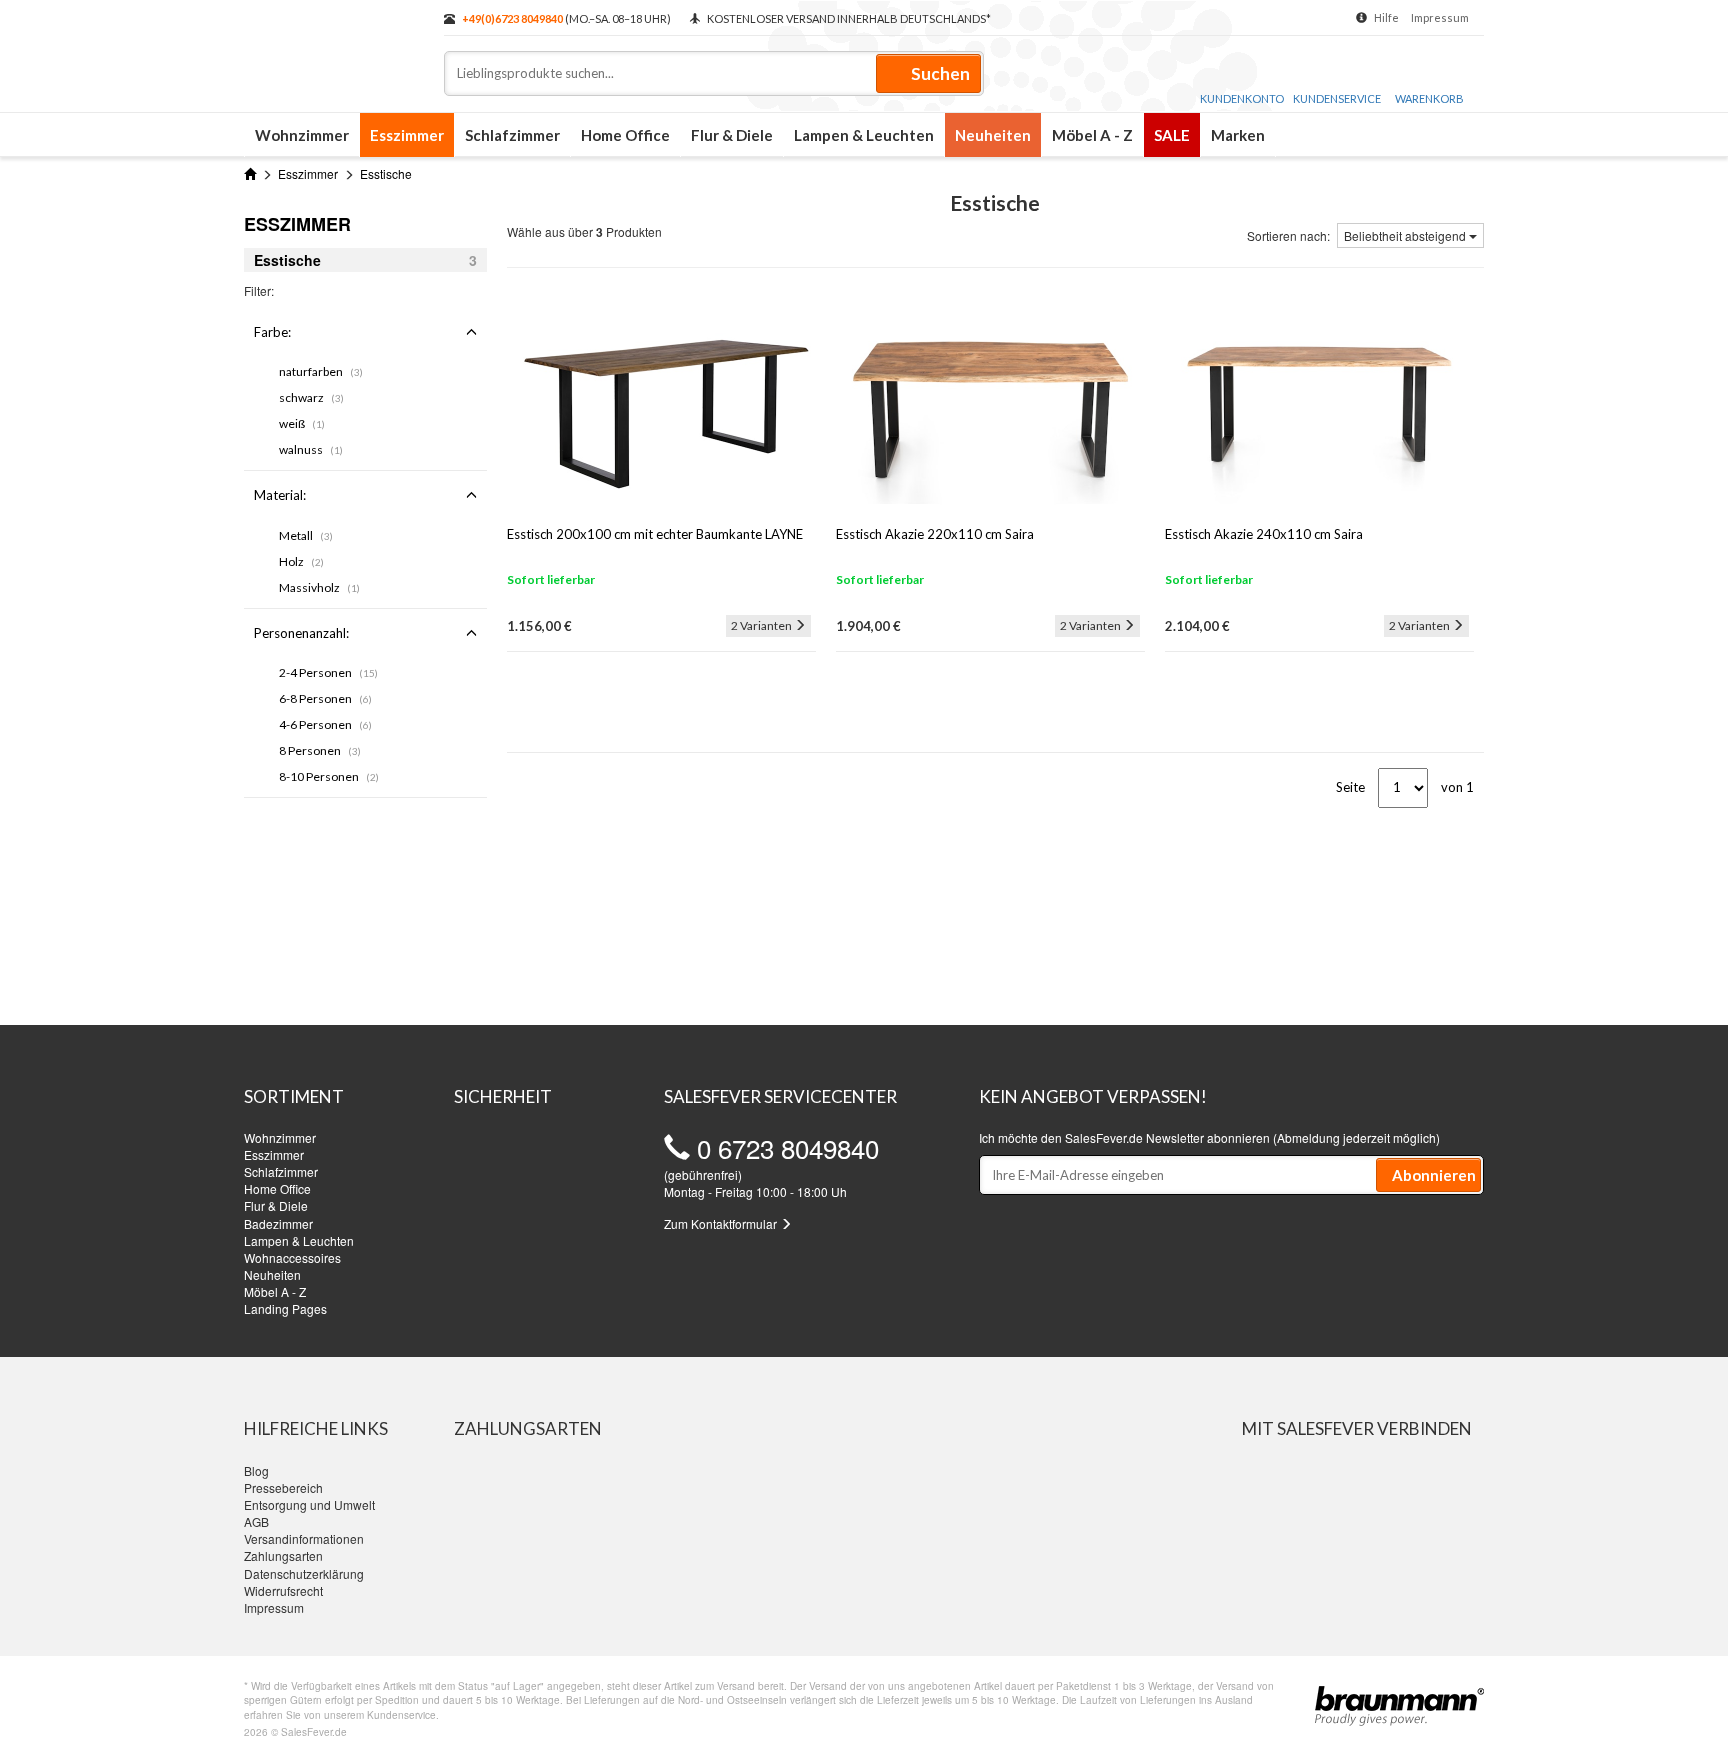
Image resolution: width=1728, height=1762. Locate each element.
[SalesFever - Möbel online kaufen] (334, 48)
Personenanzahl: (301, 633)
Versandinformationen (304, 1538)
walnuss (311, 449)
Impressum (1440, 17)
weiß (302, 423)
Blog (256, 1470)
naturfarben (321, 371)
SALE (1172, 135)
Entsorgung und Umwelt (309, 1504)
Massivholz (319, 587)
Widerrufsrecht (283, 1590)
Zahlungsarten (283, 1555)
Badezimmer (278, 1223)
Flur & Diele (732, 135)
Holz (301, 561)
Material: (280, 495)
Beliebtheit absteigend (1406, 235)
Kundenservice (1337, 98)
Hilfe (1386, 17)
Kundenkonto (1242, 98)
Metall (306, 535)
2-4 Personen (328, 672)
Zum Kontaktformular (722, 1223)
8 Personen (320, 750)
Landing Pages (285, 1308)
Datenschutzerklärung (304, 1573)
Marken (1238, 135)
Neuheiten (993, 135)
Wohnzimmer (302, 135)
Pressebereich (283, 1487)
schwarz (311, 397)
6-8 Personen (325, 698)
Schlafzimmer (512, 135)
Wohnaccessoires (292, 1257)
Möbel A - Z (1092, 135)
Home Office (625, 135)
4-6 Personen (325, 724)
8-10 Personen (329, 776)
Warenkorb (1429, 98)
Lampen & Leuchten (864, 135)
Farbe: (272, 332)
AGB (256, 1521)
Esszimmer (407, 135)
